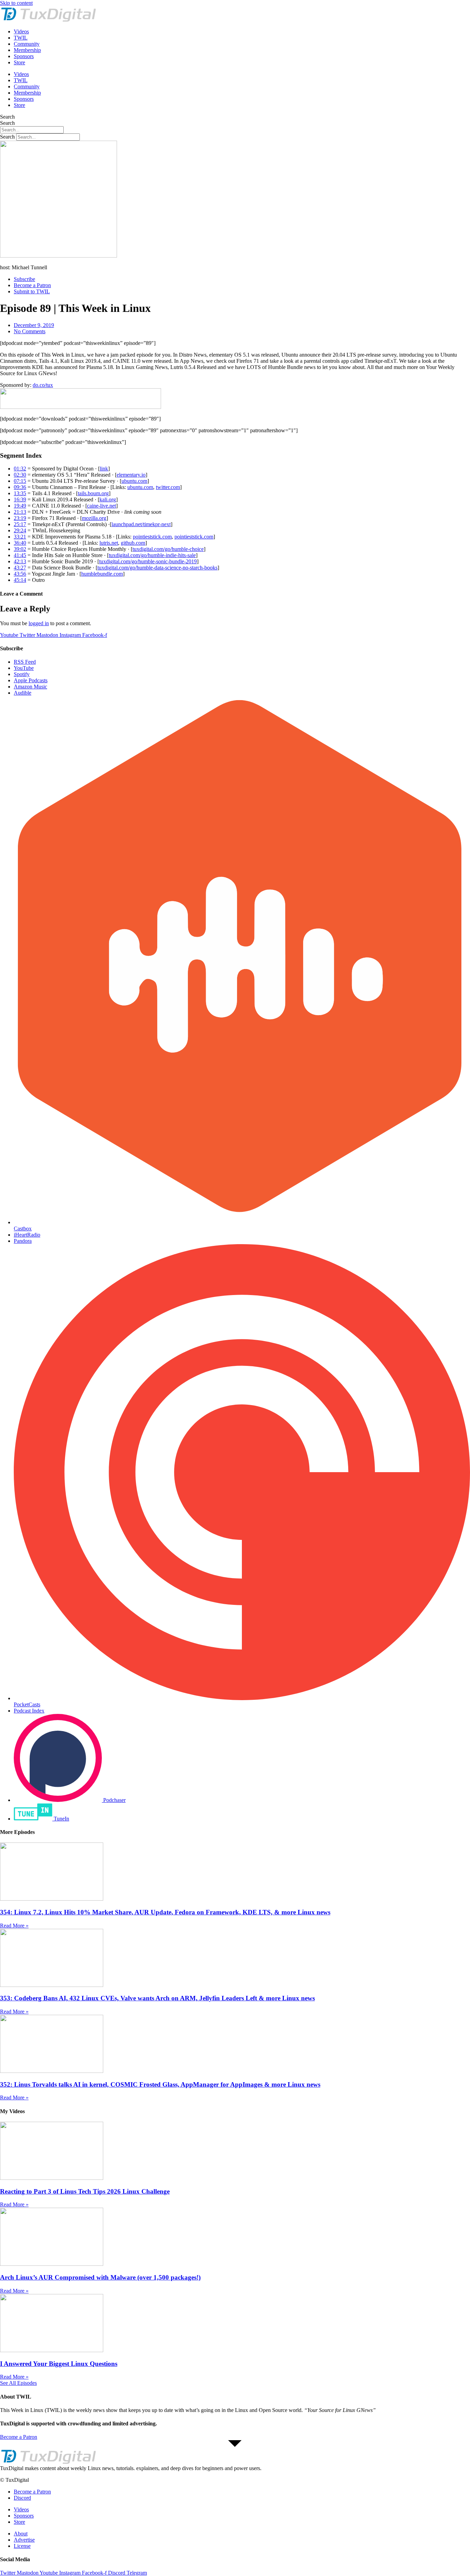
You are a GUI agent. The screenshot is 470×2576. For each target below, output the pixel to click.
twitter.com (168, 487)
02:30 (20, 475)
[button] (235, 2468)
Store (19, 62)
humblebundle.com (102, 574)
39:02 (20, 549)
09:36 (20, 487)
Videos (21, 31)
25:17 (20, 524)
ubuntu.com (134, 481)
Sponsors (24, 56)
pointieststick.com (152, 537)
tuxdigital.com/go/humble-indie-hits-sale (152, 555)
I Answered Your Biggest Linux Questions (59, 2364)
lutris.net (109, 543)
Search (7, 117)
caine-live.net (102, 506)
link (104, 469)
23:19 (20, 518)
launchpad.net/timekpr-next (141, 524)
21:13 (20, 512)
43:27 (20, 568)
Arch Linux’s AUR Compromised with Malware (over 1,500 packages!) (100, 2277)
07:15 (20, 481)
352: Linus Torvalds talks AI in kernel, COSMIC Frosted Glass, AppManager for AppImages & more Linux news (160, 2084)
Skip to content (16, 3)
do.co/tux (43, 385)
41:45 (20, 555)
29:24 (20, 530)
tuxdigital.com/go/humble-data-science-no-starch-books (157, 568)
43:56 (20, 574)
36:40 (20, 543)
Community (27, 44)
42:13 (20, 561)
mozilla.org (94, 518)
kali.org (108, 499)
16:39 (20, 499)
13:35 (20, 493)
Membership (27, 50)
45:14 (20, 580)
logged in (39, 623)
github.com (133, 543)
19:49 (20, 506)
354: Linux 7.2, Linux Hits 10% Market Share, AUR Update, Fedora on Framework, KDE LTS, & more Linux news (165, 1912)
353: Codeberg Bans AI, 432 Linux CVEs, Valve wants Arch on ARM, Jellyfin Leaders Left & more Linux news (157, 1998)
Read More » (14, 1926)
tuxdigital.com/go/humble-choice (168, 549)
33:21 (20, 537)
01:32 (20, 469)
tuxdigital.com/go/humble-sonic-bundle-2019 (148, 561)
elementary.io (131, 475)
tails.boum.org (93, 493)
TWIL (21, 38)
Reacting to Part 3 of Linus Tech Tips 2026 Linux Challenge (85, 2191)
